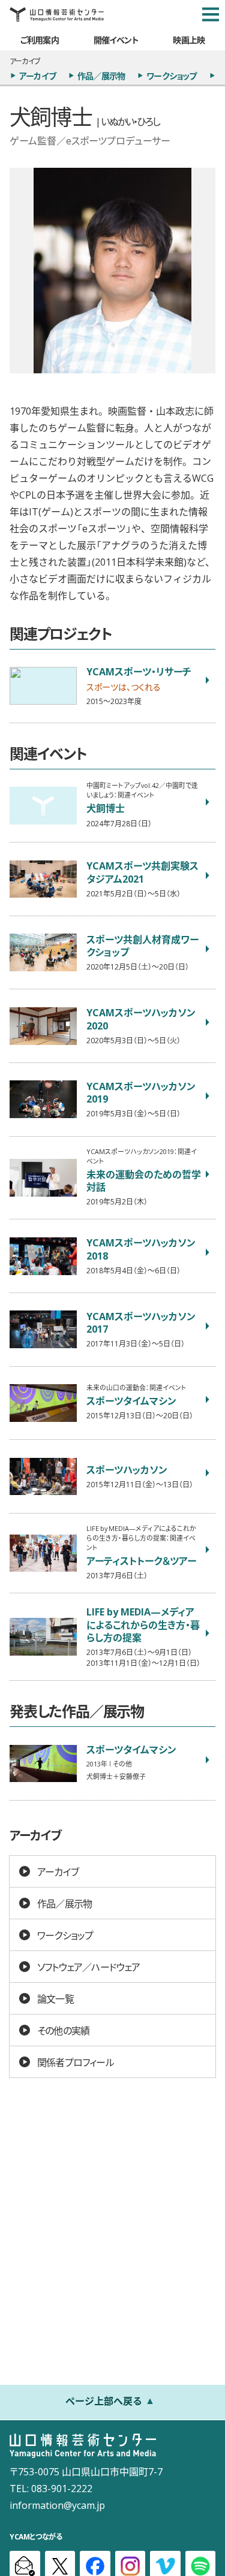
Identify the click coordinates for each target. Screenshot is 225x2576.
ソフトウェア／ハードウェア (89, 1967)
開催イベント (116, 40)
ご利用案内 (40, 40)
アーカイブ (37, 76)
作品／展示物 (101, 76)
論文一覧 (55, 1998)
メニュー (211, 14)
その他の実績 (63, 2030)
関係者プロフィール (76, 2062)
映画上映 (189, 40)
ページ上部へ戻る (104, 2400)
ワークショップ (171, 76)
